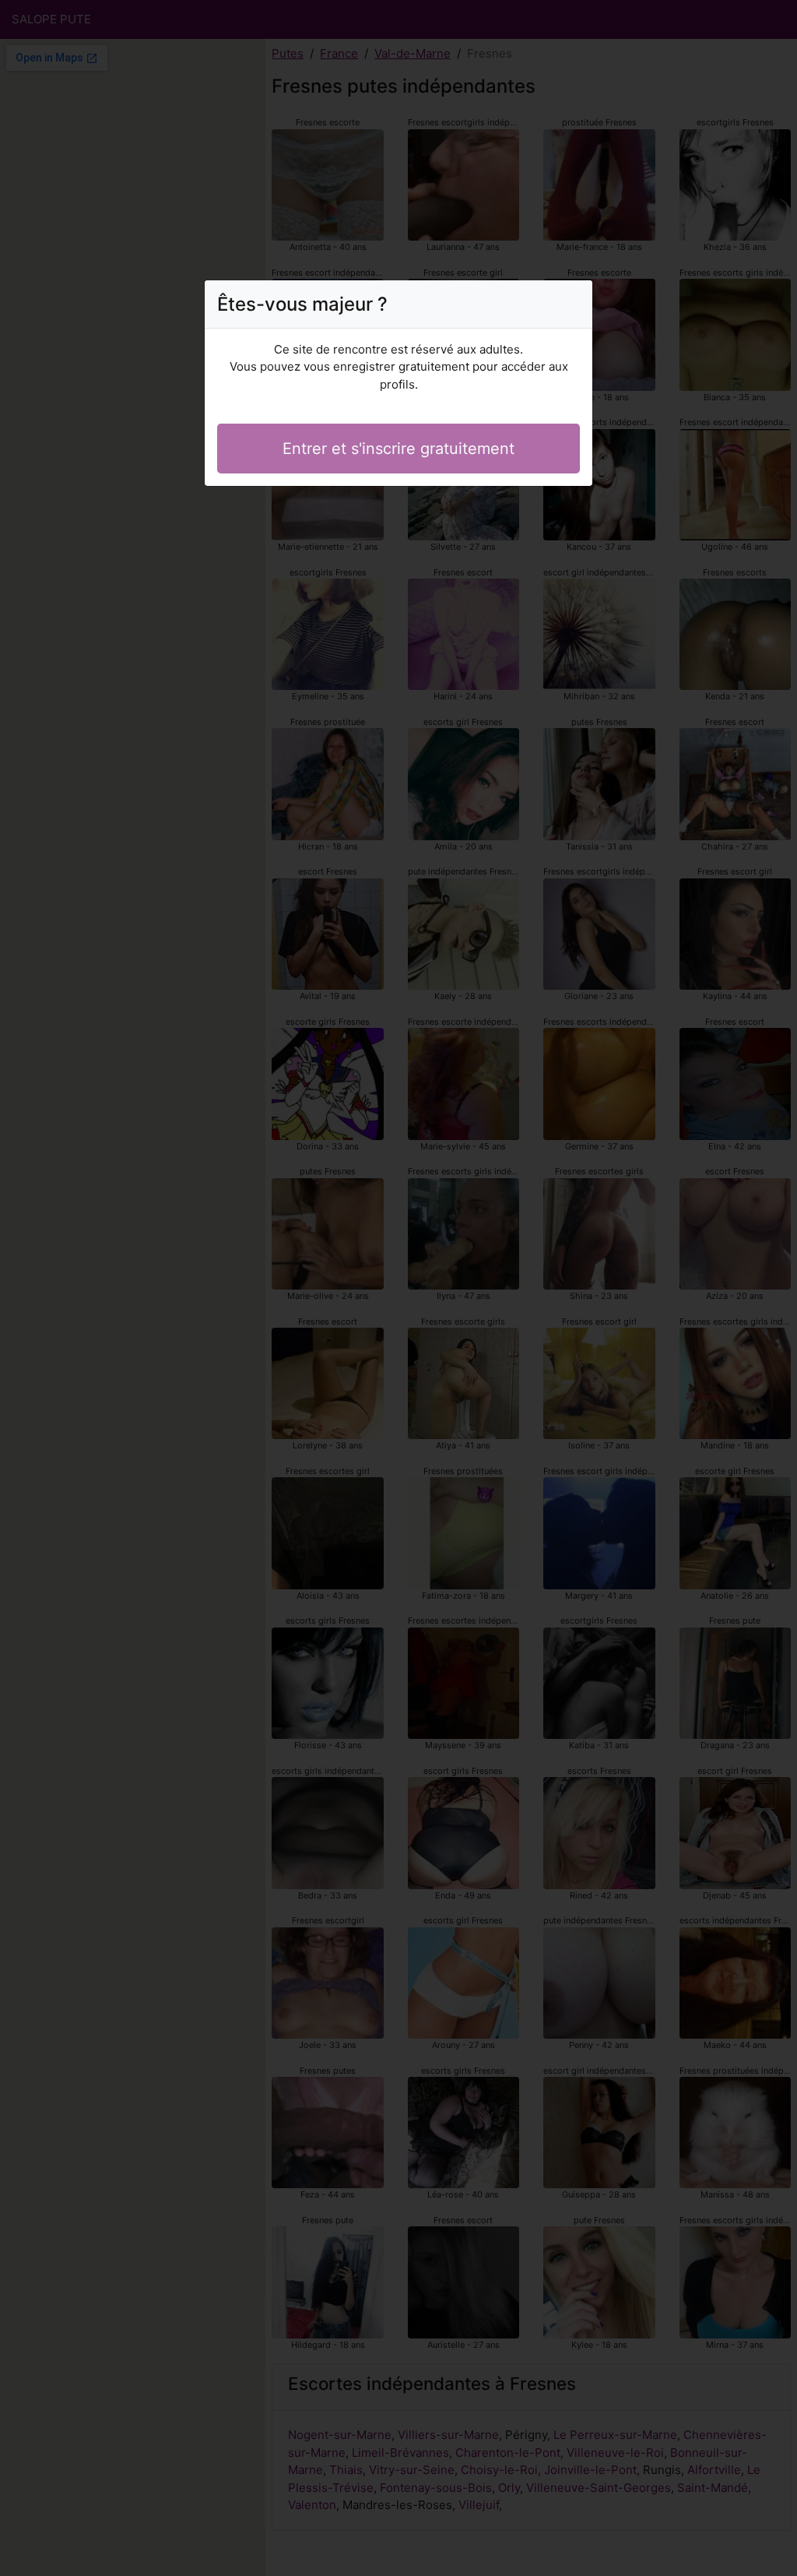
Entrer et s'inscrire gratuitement (398, 449)
